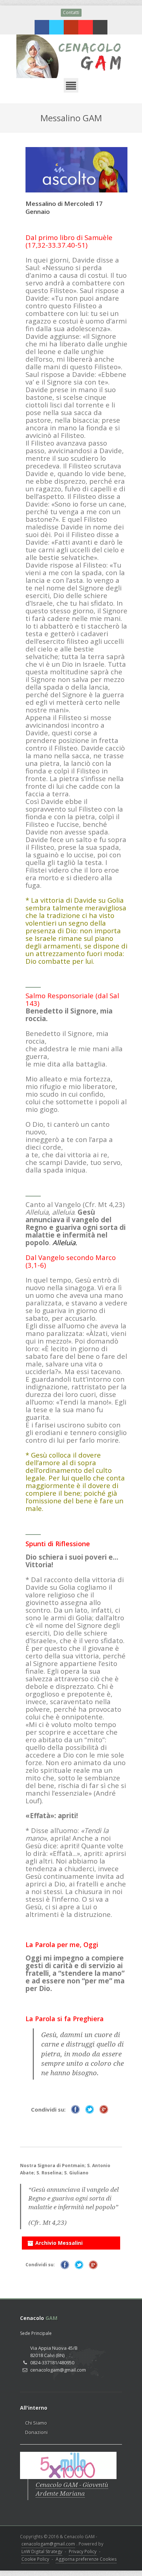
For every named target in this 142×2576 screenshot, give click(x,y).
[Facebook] (42, 27)
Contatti (71, 13)
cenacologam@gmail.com (48, 2544)
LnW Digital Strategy (42, 2551)
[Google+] (71, 27)
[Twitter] (56, 27)
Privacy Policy (83, 2551)
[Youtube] (86, 27)
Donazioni (36, 2432)
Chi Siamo (36, 2423)
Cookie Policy (35, 2559)
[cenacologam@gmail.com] (100, 27)
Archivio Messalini (59, 2243)
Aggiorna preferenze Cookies (86, 2559)
